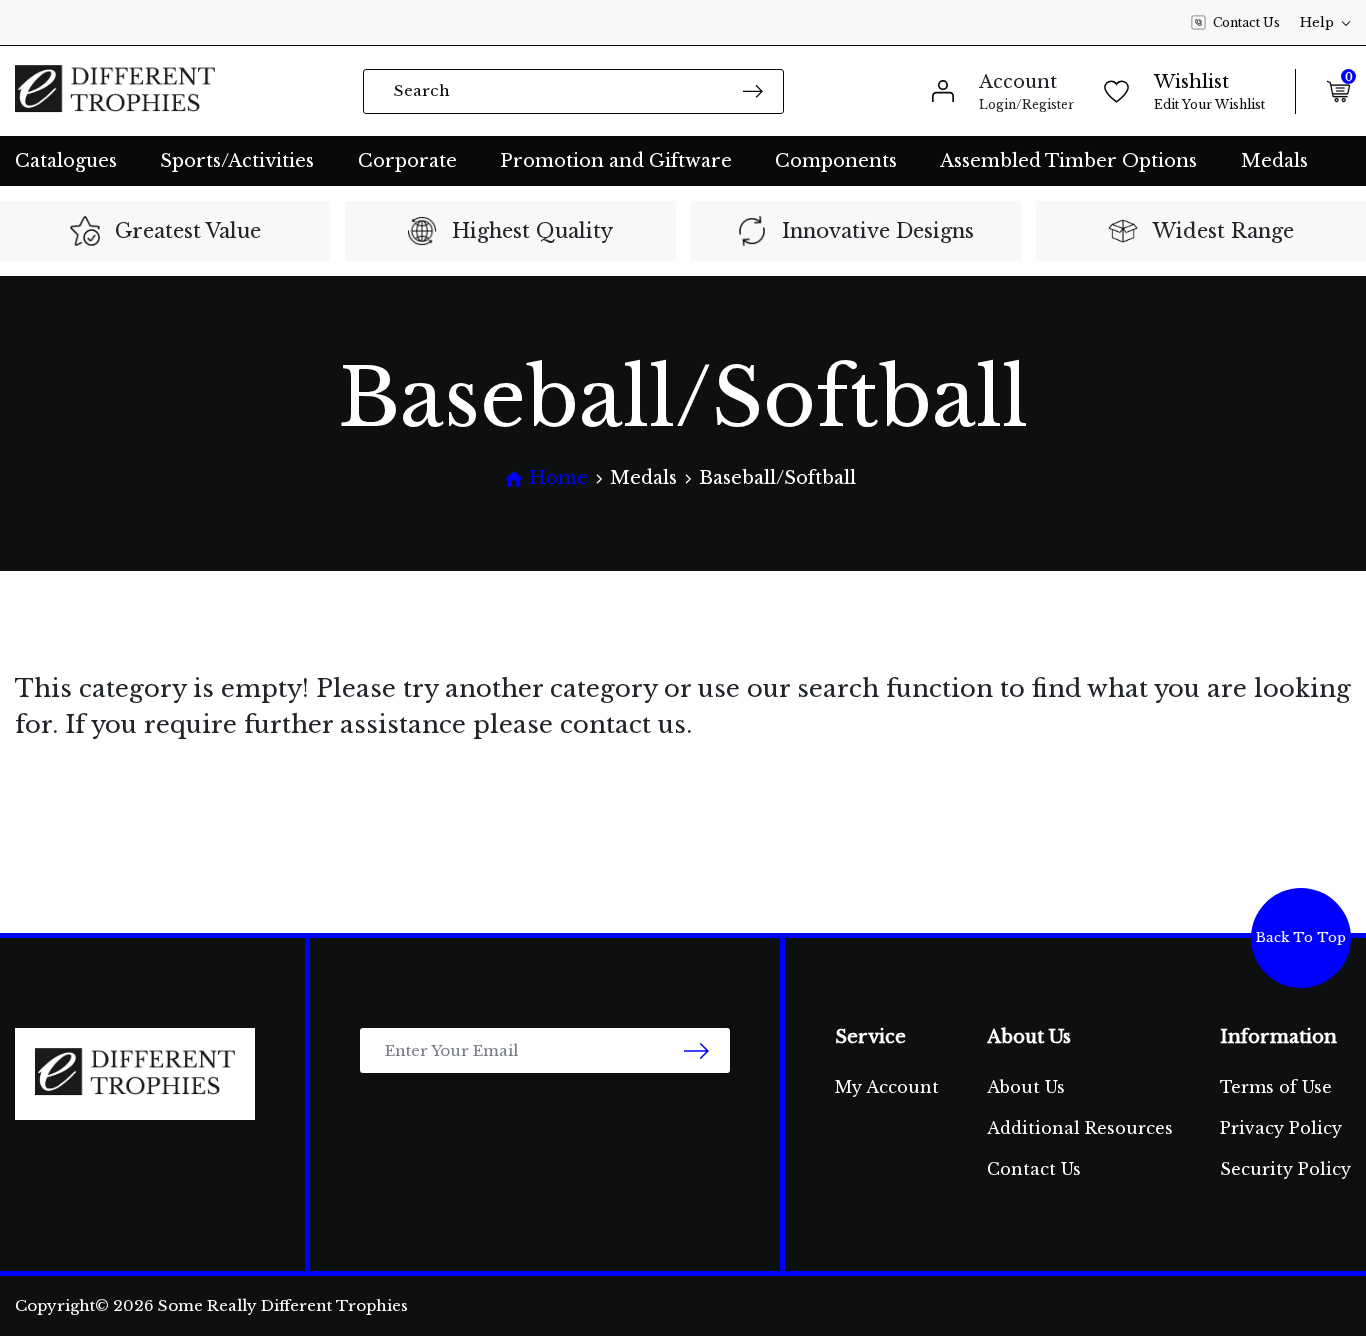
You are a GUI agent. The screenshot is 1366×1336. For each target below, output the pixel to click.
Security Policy (1285, 1169)
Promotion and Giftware (616, 161)
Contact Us (1246, 22)
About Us (1026, 1087)
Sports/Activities (237, 161)
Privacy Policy (1281, 1128)
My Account (887, 1087)
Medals (1274, 161)
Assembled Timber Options (1068, 161)
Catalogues (66, 161)
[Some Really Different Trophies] (115, 91)
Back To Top (1301, 937)
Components (836, 161)
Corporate (407, 161)
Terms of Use (1276, 1087)
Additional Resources (1080, 1128)
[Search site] (753, 90)
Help (1317, 22)
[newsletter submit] (696, 1050)
